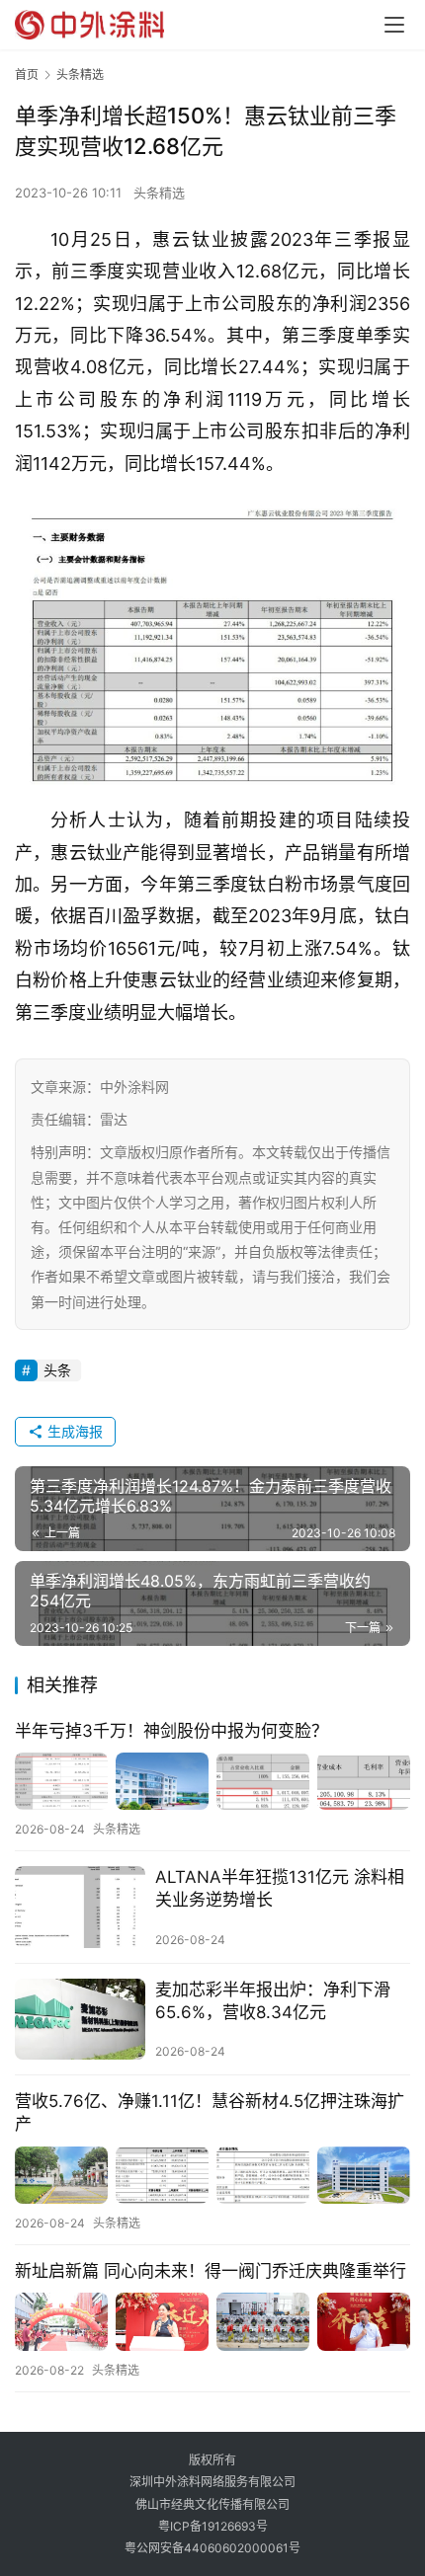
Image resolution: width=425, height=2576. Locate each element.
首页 (27, 75)
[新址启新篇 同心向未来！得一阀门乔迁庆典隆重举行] (212, 2322)
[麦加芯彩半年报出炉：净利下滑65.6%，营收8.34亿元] (80, 2020)
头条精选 (159, 193)
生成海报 (73, 1431)
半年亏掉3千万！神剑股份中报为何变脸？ (171, 1731)
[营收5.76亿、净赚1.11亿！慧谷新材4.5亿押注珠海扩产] (212, 2176)
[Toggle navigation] (394, 25)
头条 (57, 1370)
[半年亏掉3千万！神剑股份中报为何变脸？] (212, 1782)
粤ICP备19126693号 (213, 2526)
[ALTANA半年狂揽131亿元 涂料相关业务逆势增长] (80, 1907)
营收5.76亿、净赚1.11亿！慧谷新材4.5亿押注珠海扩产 (210, 2112)
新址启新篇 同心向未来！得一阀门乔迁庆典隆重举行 (211, 2271)
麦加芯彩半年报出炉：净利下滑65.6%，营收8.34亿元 (273, 2001)
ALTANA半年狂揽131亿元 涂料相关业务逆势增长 (280, 1888)
